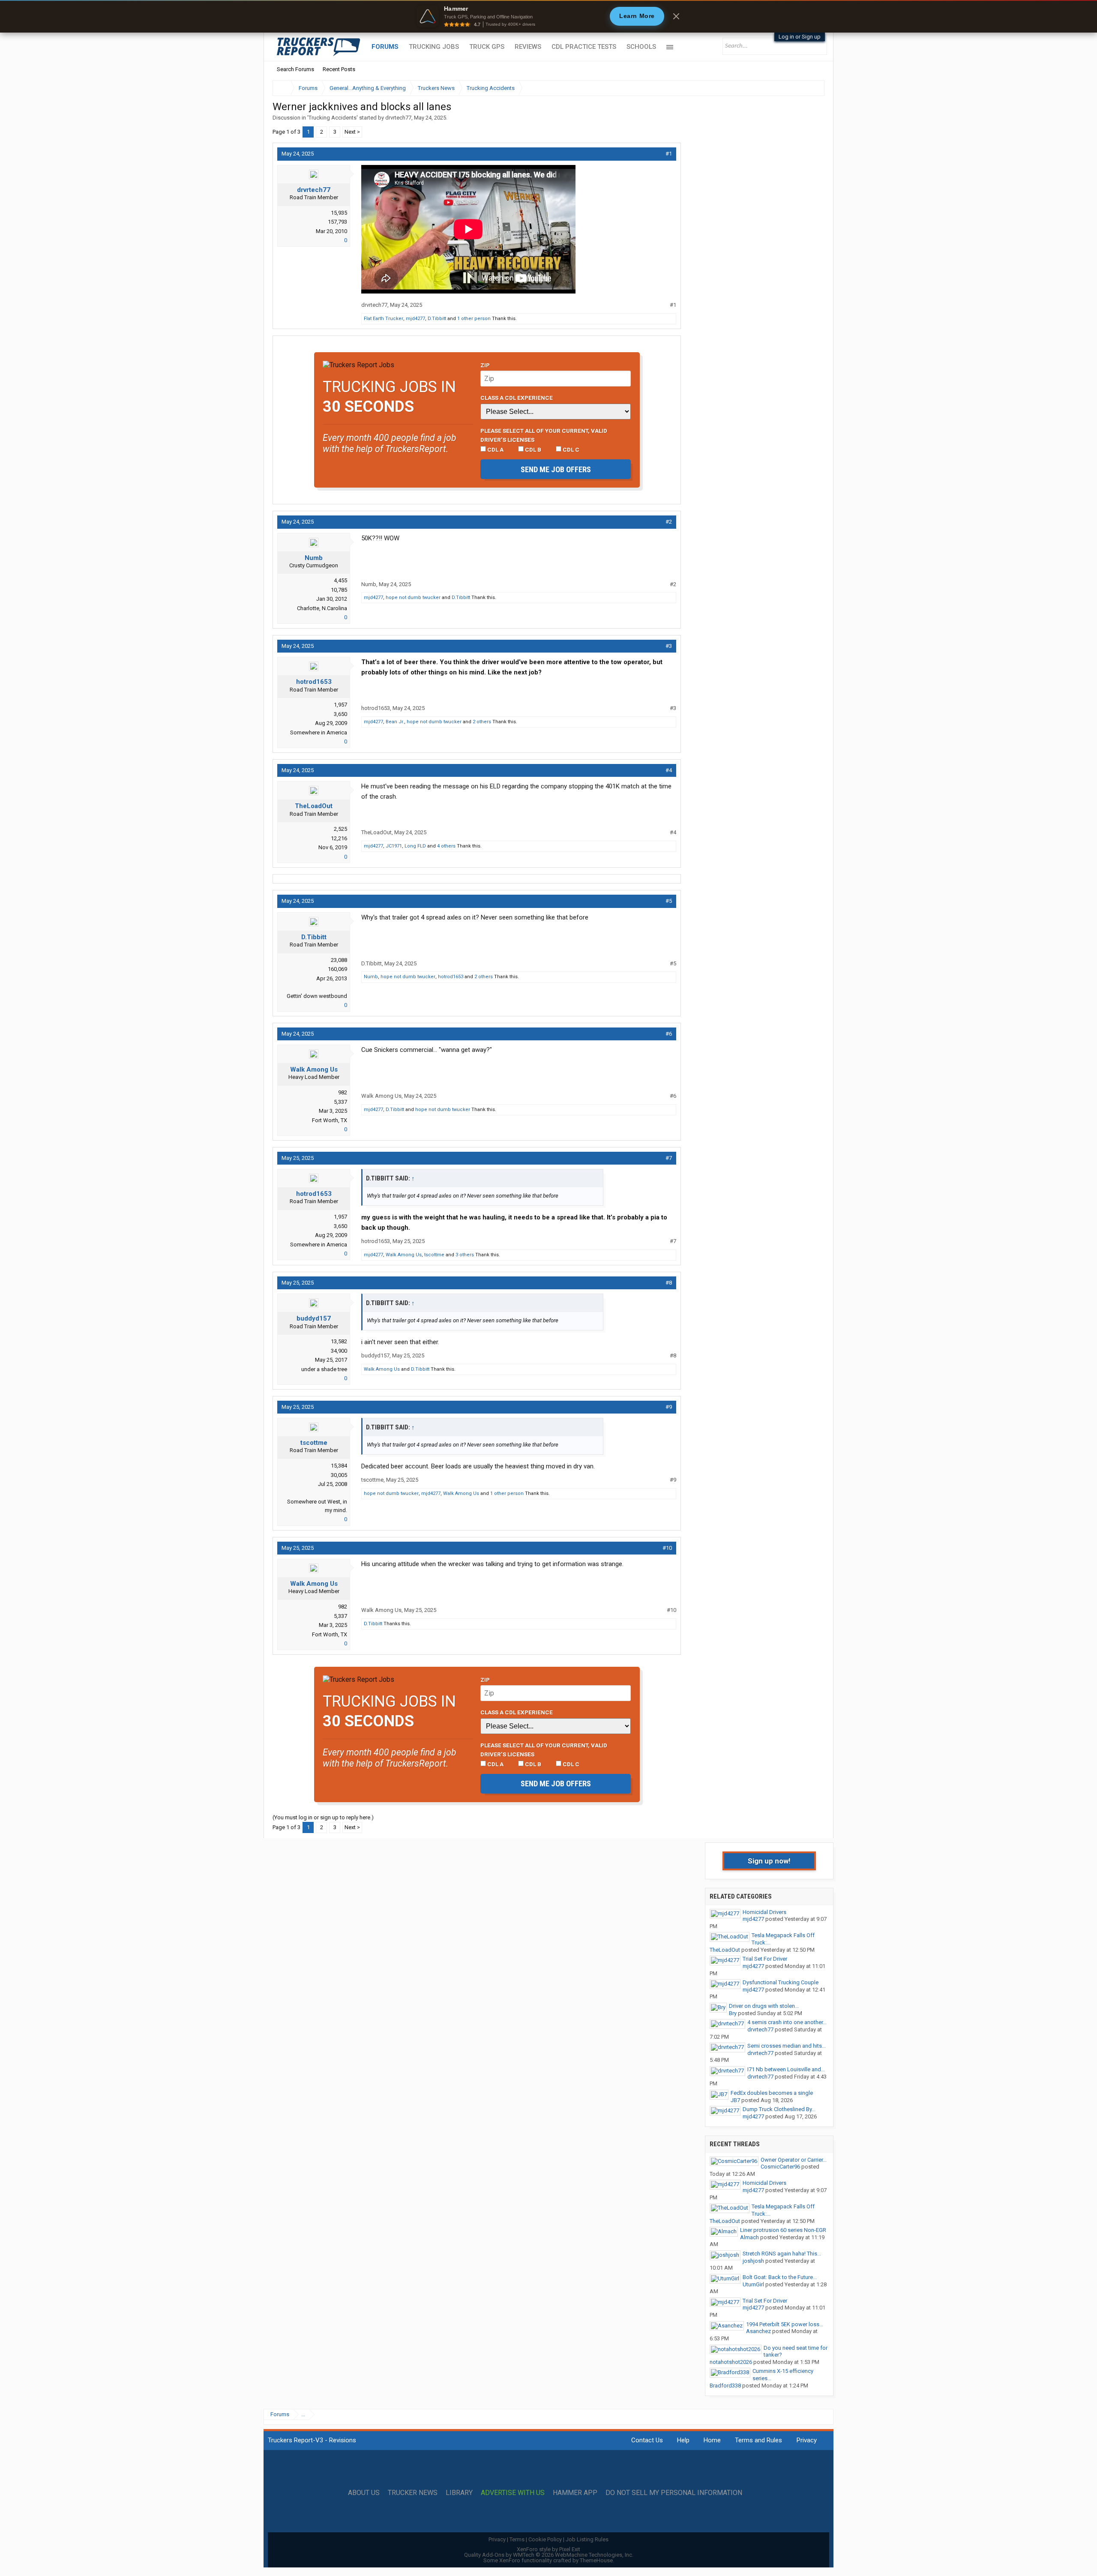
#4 (669, 770)
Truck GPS (487, 47)
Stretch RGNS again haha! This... (782, 2254)
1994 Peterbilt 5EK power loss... (785, 2324)
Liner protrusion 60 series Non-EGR (783, 2230)
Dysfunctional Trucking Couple (781, 1982)
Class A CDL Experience (517, 398)
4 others (446, 846)
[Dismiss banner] (676, 16)
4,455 (340, 580)
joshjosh (753, 2261)
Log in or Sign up (800, 37)
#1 (669, 154)
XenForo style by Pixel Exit (548, 2549)
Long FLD (415, 846)
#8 (669, 1283)
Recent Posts (339, 69)
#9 (669, 1407)
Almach (749, 2237)
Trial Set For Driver (765, 1959)
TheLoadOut (314, 806)
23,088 (339, 960)
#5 (669, 901)
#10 (667, 1548)
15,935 (339, 213)
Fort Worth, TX (330, 1120)
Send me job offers (556, 469)
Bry (733, 2013)
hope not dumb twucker (413, 598)
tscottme (434, 1255)
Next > (352, 132)
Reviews (528, 47)
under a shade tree (324, 1369)
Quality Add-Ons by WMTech (549, 2555)
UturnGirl (753, 2284)
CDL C (570, 449)
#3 (669, 646)
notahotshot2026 (731, 2362)
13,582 (339, 1341)
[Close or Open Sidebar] (802, 88)
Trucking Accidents (333, 118)
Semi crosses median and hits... (787, 2046)
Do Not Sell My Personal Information (674, 2493)
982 (343, 1092)
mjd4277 (415, 319)
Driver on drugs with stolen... (764, 2006)
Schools (641, 47)
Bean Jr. (395, 722)
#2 (669, 522)
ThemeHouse (596, 2560)
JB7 (735, 2100)
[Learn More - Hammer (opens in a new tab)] (548, 16)
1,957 (340, 705)
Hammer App (575, 2493)
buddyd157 (314, 1318)
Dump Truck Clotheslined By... (779, 2109)
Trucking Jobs (434, 47)
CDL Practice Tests (584, 47)
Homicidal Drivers (764, 1912)
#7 (669, 1158)
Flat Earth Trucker (384, 319)
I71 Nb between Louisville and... (786, 2069)
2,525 (340, 829)
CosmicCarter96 (780, 2167)
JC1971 (394, 846)
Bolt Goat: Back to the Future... (780, 2277)
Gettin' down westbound (317, 996)
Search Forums (295, 69)
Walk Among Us (314, 1069)
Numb (314, 558)
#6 (669, 1034)
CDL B (532, 449)
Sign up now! (769, 1861)
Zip (485, 365)
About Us (364, 2493)
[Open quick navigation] (812, 88)
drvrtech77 (398, 118)
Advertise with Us (513, 2493)
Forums (385, 47)
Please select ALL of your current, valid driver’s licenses (544, 435)
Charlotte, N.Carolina (322, 608)
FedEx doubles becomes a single (772, 2093)
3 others (465, 1255)
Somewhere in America (319, 732)
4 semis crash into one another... (787, 2022)
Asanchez (758, 2331)
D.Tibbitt (437, 319)
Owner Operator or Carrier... (794, 2160)
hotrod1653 (314, 682)
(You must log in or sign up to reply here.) (323, 1817)
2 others (482, 722)
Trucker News (413, 2493)
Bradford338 (725, 2386)
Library (459, 2493)
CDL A (495, 449)
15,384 (339, 1466)
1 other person (474, 319)
